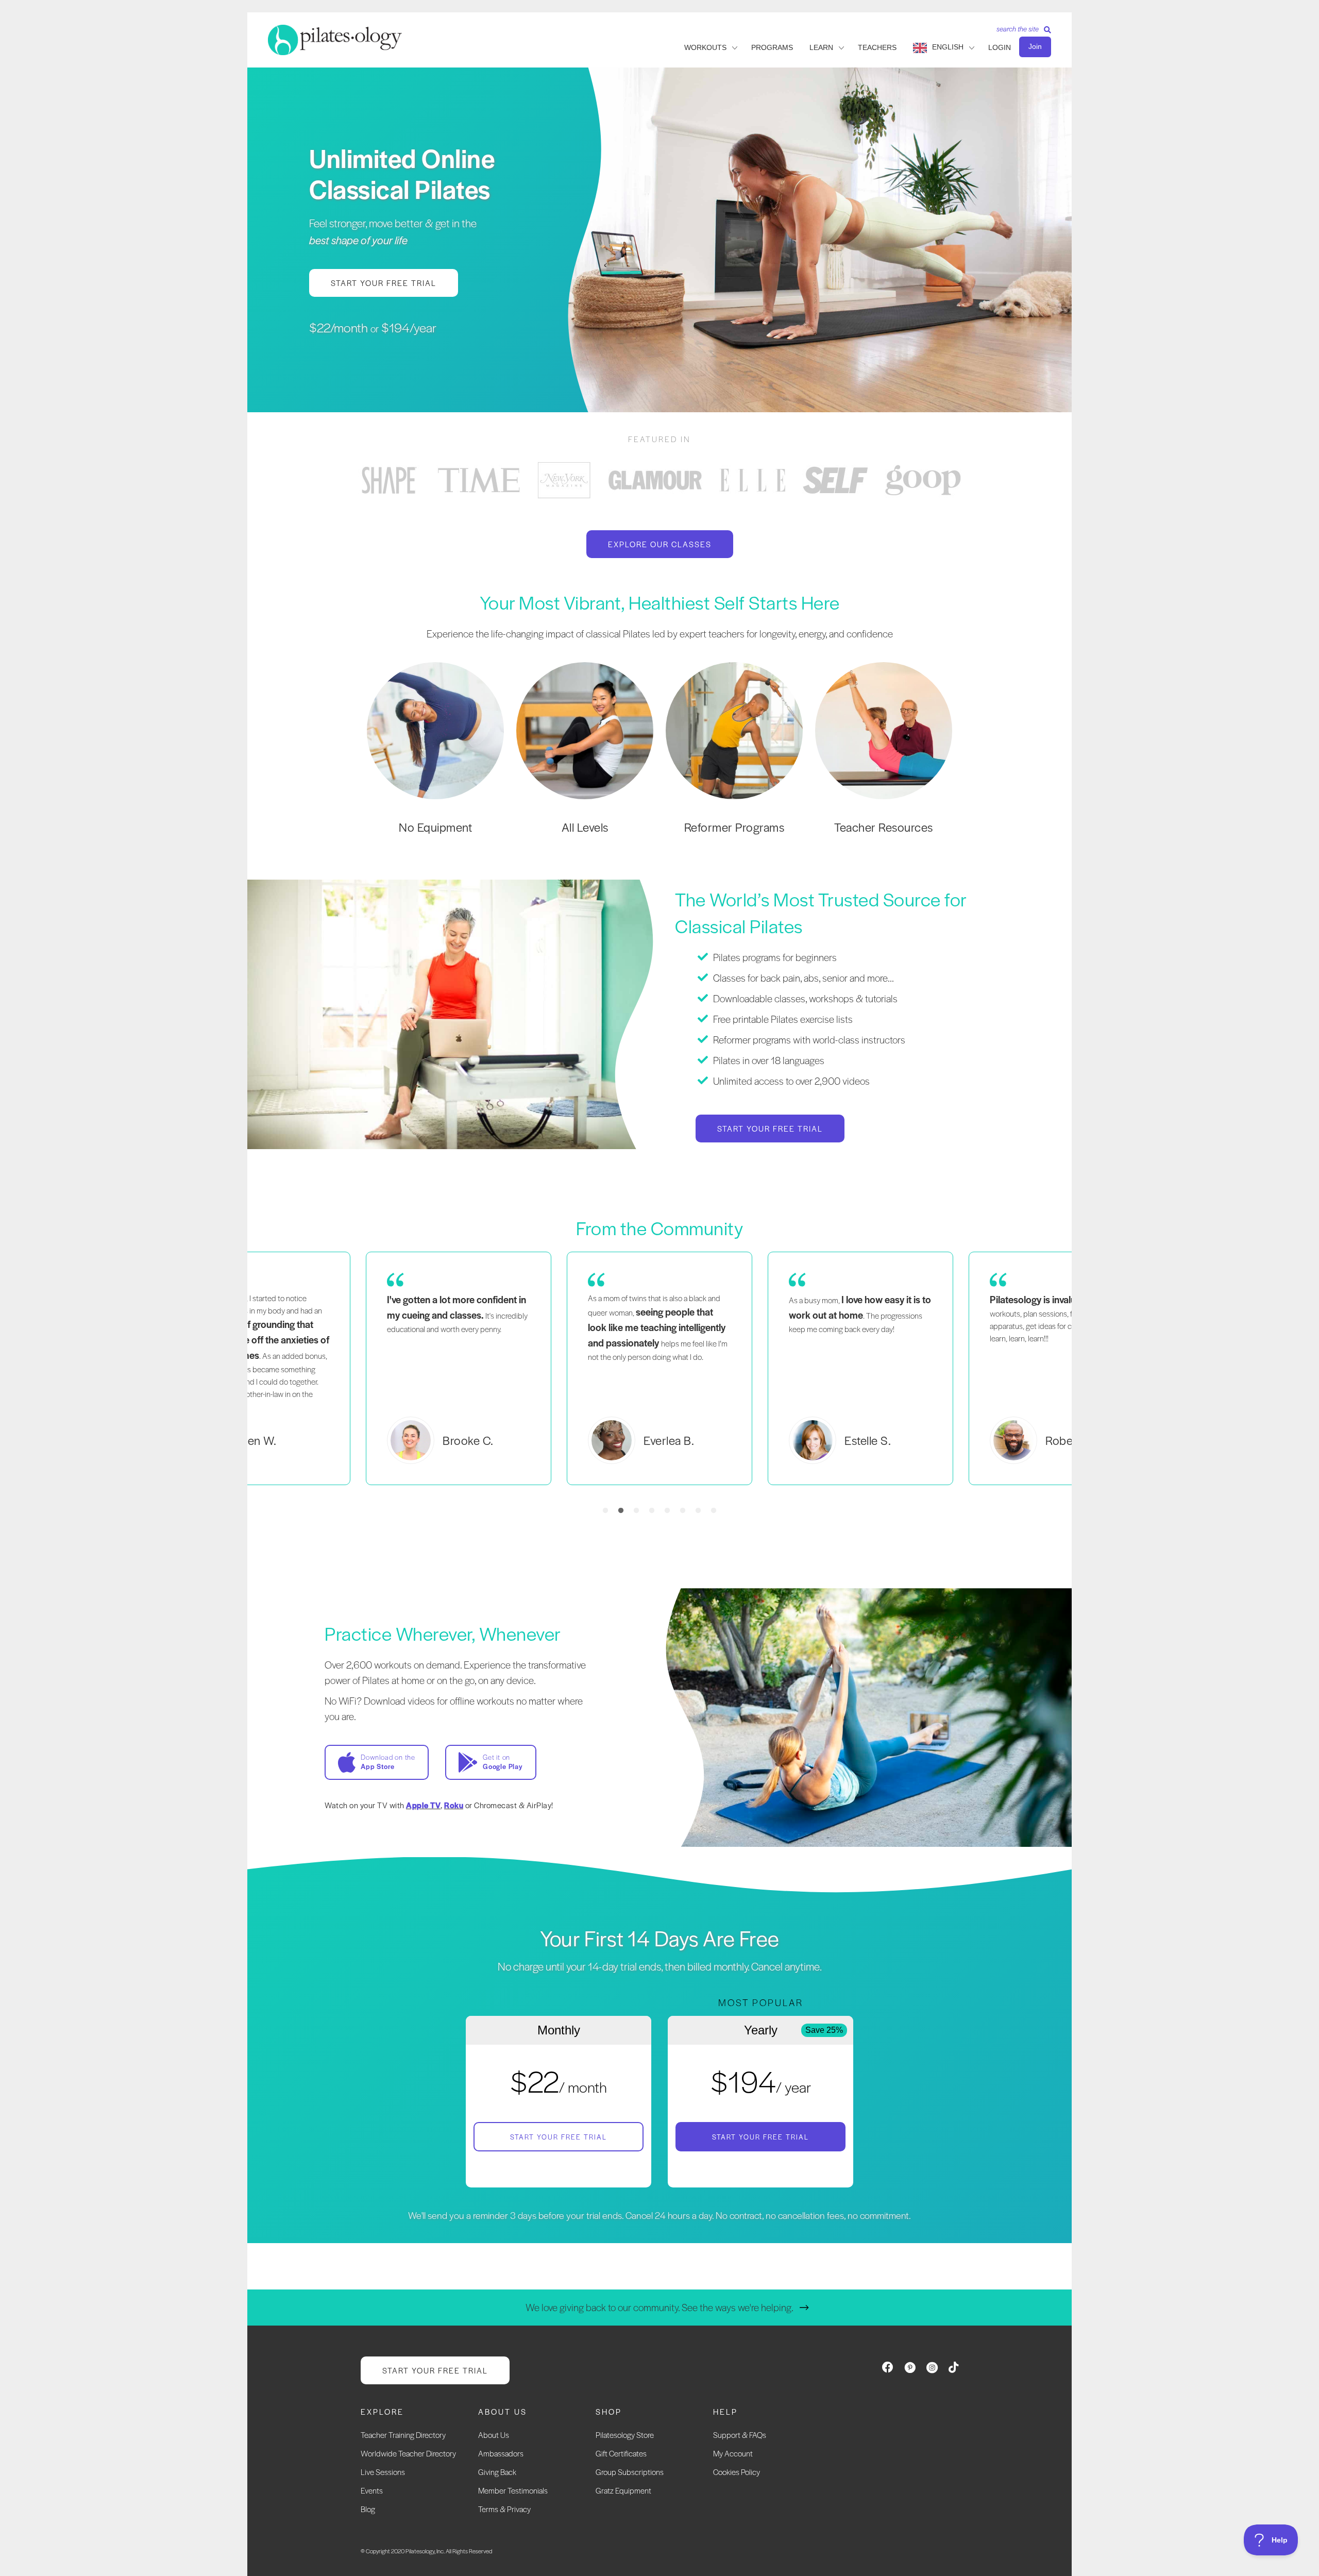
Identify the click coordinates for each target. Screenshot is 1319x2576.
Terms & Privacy (504, 2509)
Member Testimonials (513, 2490)
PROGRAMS (772, 47)
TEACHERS (877, 47)
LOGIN (1000, 47)
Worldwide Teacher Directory (408, 2453)
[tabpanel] (389, 480)
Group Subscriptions (630, 2472)
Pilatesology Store (625, 2435)
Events (372, 2490)
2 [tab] (621, 1511)
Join (1035, 46)
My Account (733, 2453)
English (948, 47)
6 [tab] (683, 1511)
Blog (368, 2509)
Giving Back (497, 2472)
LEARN (821, 47)
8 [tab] (714, 1511)
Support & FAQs (740, 2435)
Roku (454, 1805)
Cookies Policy (737, 2472)
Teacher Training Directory (403, 2435)
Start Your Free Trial (559, 2137)
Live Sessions (383, 2472)
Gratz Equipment (623, 2490)
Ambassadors (501, 2453)
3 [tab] (636, 1511)
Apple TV (423, 1805)
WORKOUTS (705, 47)
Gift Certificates (621, 2453)
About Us (494, 2435)
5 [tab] (667, 1511)
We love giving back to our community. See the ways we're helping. (659, 2307)
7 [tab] (698, 1511)
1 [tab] (605, 1511)
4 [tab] (652, 1511)
